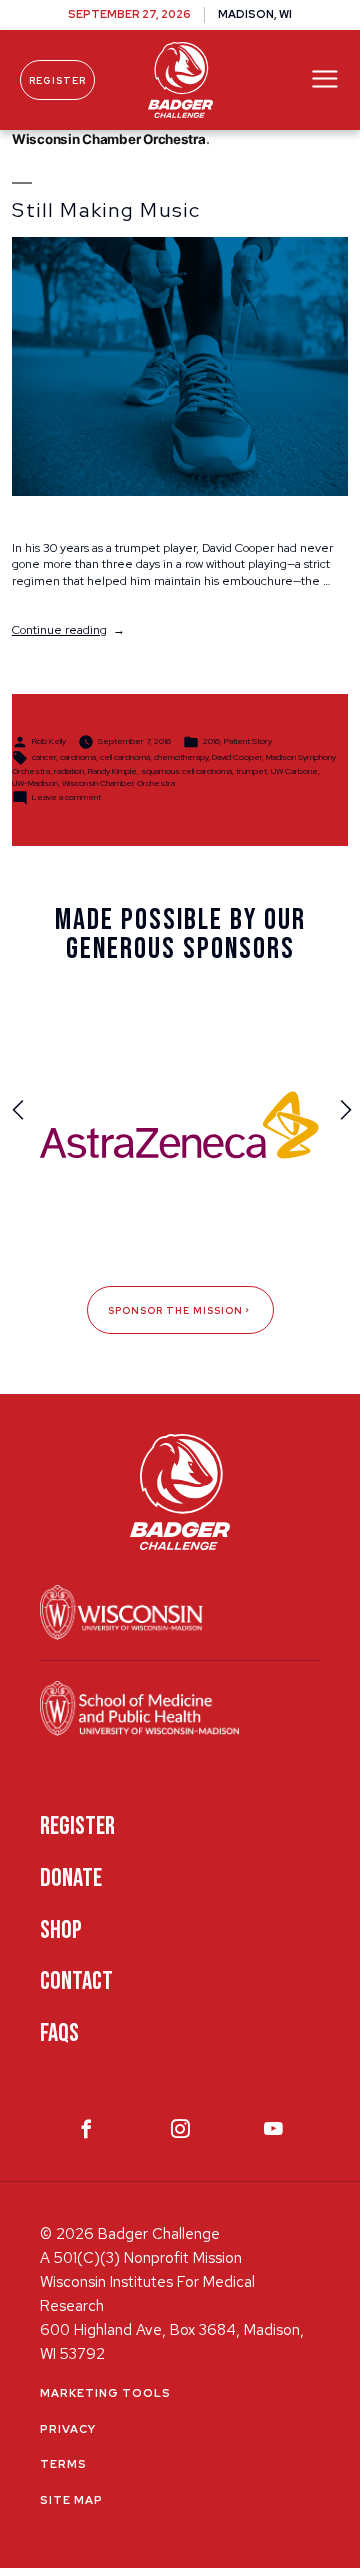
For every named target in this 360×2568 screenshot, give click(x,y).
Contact (76, 1981)
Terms (63, 2464)
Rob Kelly (49, 741)
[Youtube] (273, 2133)
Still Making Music (106, 210)
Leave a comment (66, 797)
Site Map (71, 2500)
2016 (211, 741)
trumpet (251, 771)
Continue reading (68, 630)
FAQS (59, 2033)
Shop (61, 1930)
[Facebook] (86, 2133)
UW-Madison (35, 783)
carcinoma (78, 757)
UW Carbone (294, 771)
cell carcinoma (125, 757)
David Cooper (237, 757)
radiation (69, 771)
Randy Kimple (112, 771)
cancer (44, 757)
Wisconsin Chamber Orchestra (118, 783)
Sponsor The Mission (175, 1310)
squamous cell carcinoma (186, 771)
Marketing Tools (105, 2393)
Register (57, 80)
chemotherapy (181, 757)
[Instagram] (180, 2133)
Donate (71, 1878)
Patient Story (248, 741)
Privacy (68, 2429)
